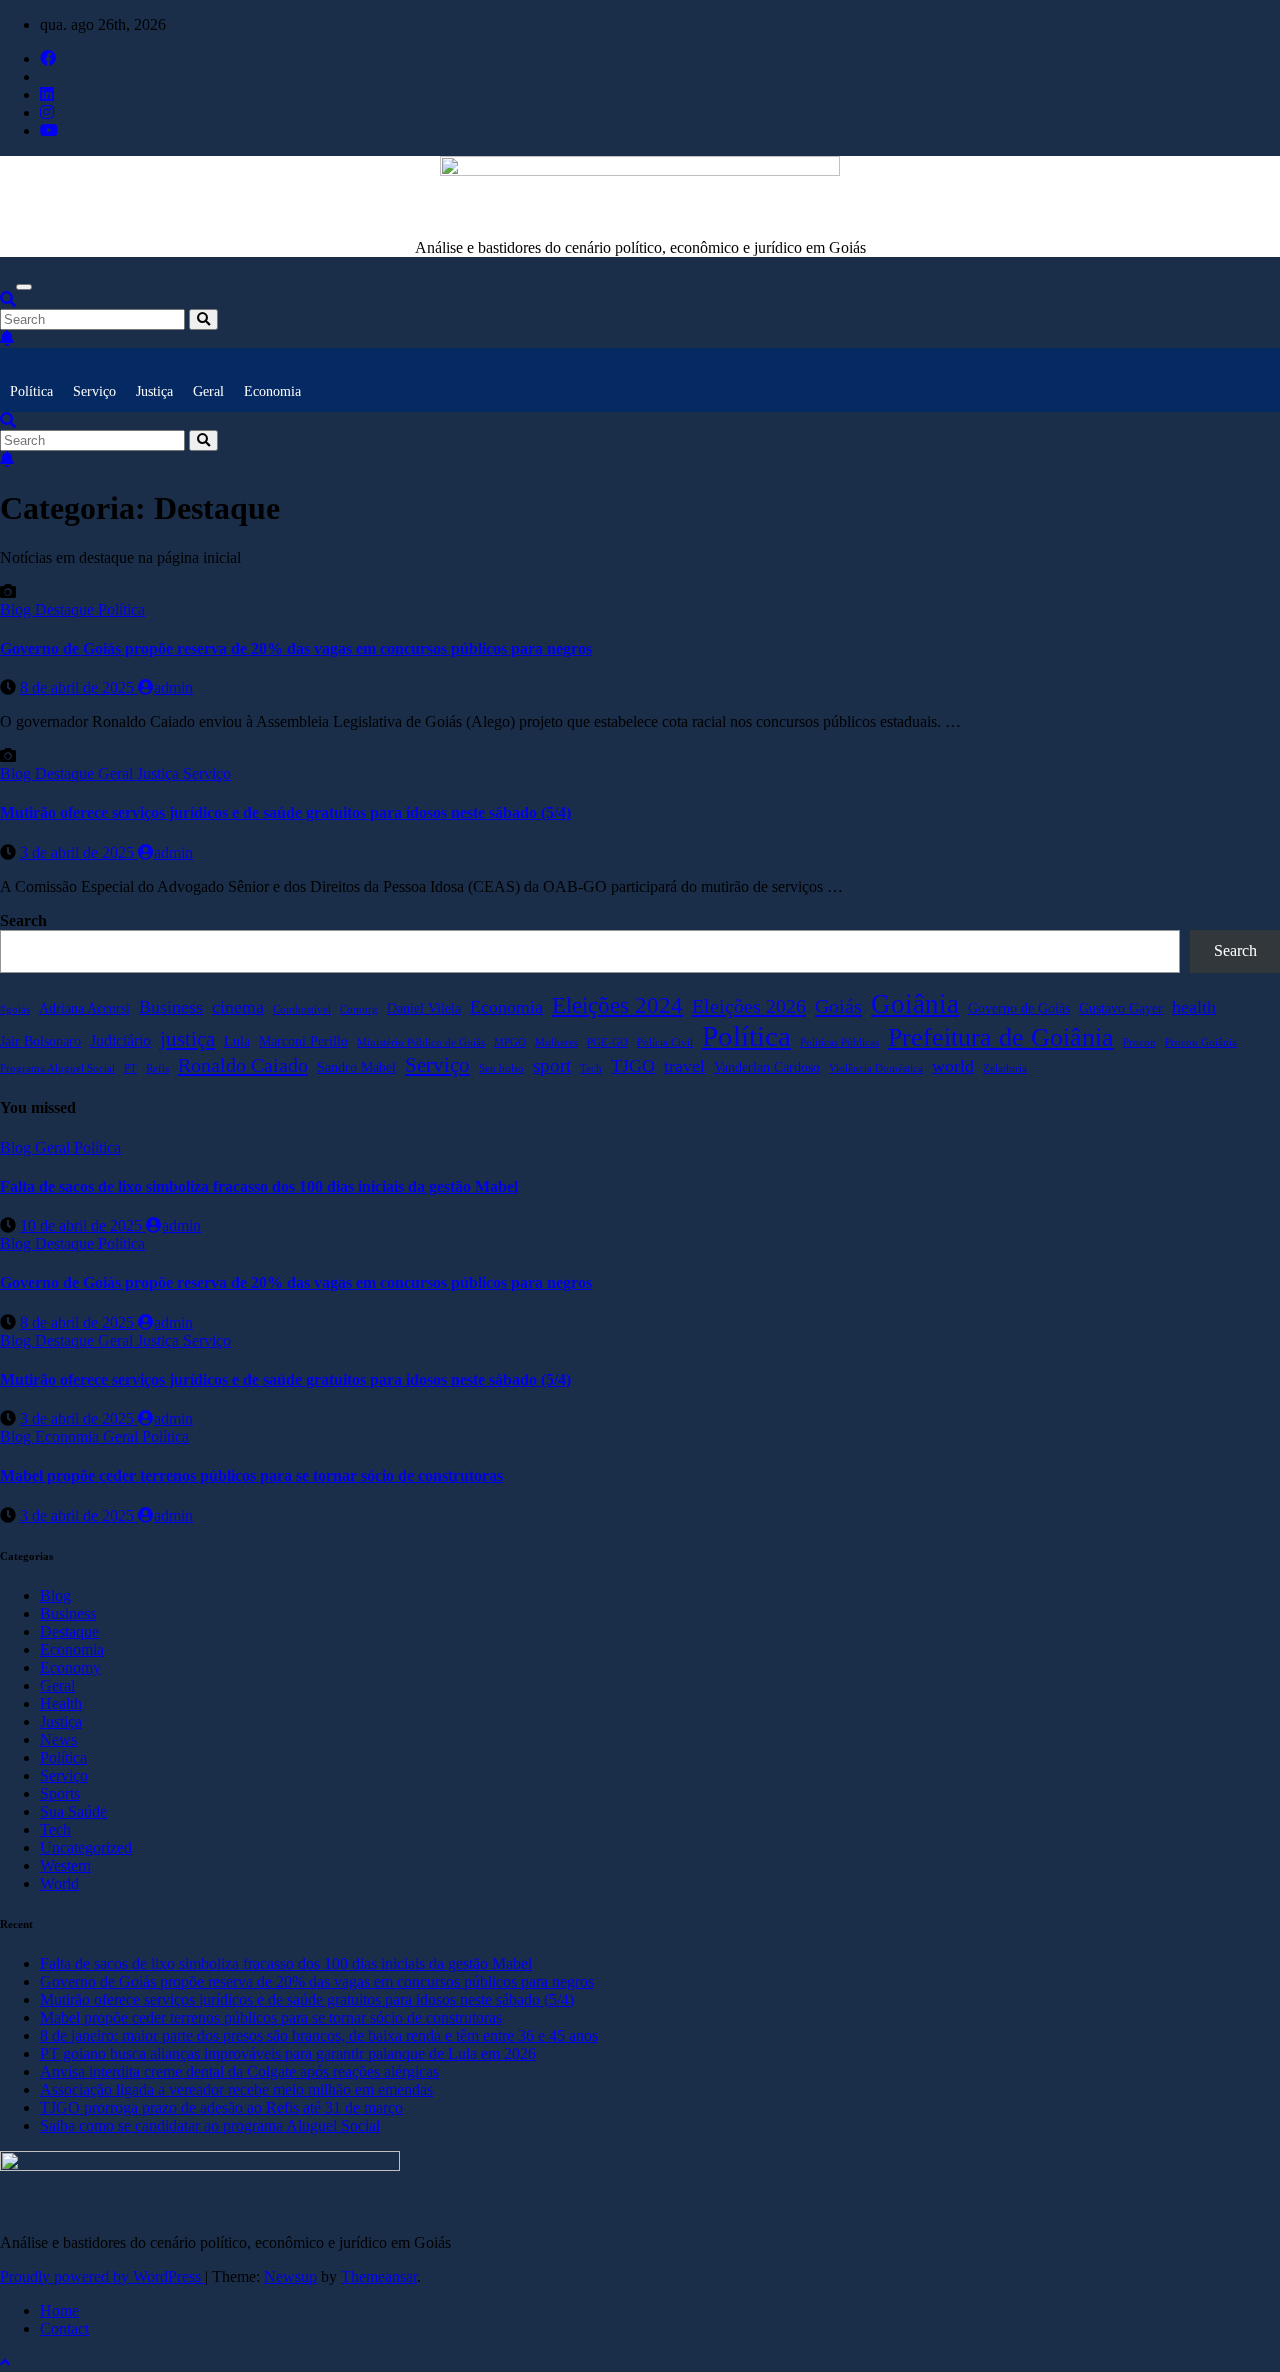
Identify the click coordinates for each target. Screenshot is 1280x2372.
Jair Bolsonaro (40, 1041)
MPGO (510, 1042)
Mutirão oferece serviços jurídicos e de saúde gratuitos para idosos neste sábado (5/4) (285, 812)
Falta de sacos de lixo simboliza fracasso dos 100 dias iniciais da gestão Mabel (259, 1186)
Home (59, 2310)
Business (171, 1007)
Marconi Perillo (303, 1041)
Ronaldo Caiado (243, 1065)
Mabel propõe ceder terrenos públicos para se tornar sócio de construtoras (251, 1475)
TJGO (633, 1066)
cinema (238, 1007)
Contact (64, 2328)
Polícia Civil (665, 1042)
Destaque (66, 609)
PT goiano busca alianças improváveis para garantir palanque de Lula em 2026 (288, 2053)
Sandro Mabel (356, 1067)
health (1194, 1007)
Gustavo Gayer (1121, 1008)
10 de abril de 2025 (83, 1225)
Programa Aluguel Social (57, 1068)
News (58, 1739)
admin (173, 687)
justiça (187, 1039)
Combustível (302, 1009)
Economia (272, 391)
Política (31, 391)
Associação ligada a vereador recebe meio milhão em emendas (236, 2089)
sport (552, 1065)
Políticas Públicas (839, 1042)
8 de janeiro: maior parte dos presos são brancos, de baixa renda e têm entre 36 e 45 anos (319, 2035)
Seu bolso (501, 1068)
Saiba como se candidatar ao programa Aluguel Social (210, 2125)
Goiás (838, 1006)
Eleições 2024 (617, 1005)
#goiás (15, 1009)
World (59, 1883)
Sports (60, 1793)
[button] (8, 299)
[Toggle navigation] (24, 287)
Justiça (154, 391)
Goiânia (915, 1004)
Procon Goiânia (1201, 1042)
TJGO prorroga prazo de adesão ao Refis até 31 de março (221, 2107)
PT (130, 1068)
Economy (70, 1667)
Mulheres (556, 1042)
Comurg (359, 1009)
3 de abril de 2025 (79, 852)
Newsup (290, 2276)
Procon (1139, 1042)
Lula (237, 1041)
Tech (591, 1068)
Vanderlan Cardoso (767, 1067)
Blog (17, 609)
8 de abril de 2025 (79, 687)
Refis (157, 1068)
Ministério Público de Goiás (421, 1042)
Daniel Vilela (424, 1008)
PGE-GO (607, 1042)
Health (61, 1703)
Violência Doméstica (876, 1068)
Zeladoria (1005, 1068)
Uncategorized (86, 1847)
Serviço (94, 391)
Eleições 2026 (749, 1006)
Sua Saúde (73, 1811)
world (953, 1066)
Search (23, 920)
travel (684, 1066)
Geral (208, 391)
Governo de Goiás (1019, 1008)
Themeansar (379, 2276)
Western (65, 1865)
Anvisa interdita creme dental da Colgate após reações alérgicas (239, 2071)
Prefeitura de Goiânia (1001, 1037)
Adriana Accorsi (84, 1008)
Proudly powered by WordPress (102, 2276)
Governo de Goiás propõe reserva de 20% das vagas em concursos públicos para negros (296, 648)
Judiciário (120, 1040)
